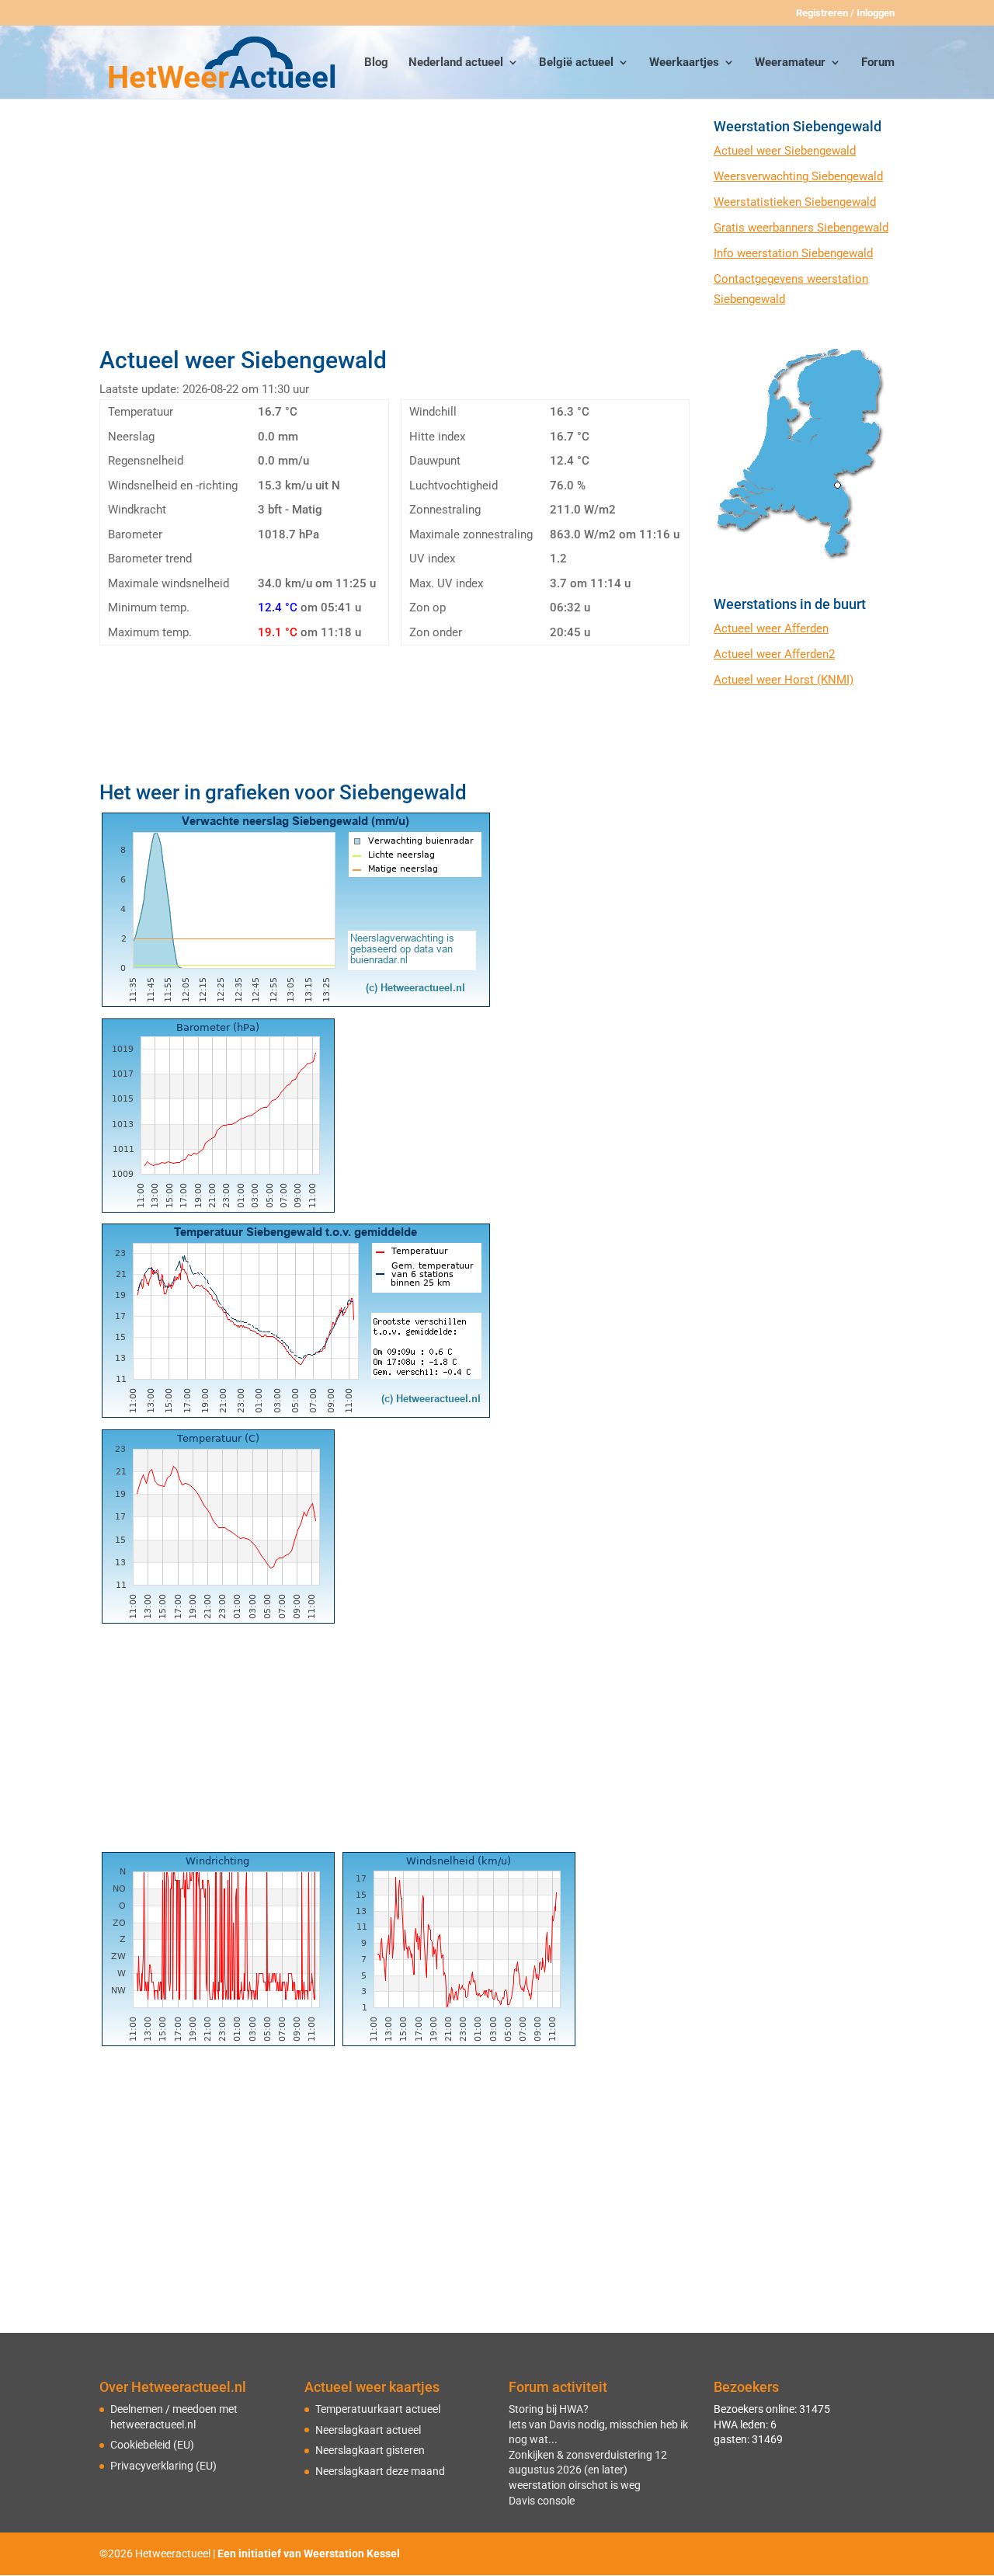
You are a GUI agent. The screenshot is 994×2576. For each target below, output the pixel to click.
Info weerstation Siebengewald (793, 253)
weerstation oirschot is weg (575, 2485)
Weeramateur (790, 63)
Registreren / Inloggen (845, 13)
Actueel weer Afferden (771, 628)
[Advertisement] (394, 228)
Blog (376, 63)
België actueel (576, 63)
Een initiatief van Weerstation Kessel (309, 2553)
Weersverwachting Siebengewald (798, 176)
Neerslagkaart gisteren (370, 2450)
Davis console (542, 2501)
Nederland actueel (456, 63)
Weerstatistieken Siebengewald (795, 202)
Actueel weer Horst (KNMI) (784, 680)
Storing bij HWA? (549, 2409)
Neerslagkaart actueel (368, 2430)
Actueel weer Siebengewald (785, 151)
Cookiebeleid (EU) (152, 2445)
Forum (878, 63)
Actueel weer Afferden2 (774, 654)
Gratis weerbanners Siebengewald (801, 228)
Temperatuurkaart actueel (378, 2409)
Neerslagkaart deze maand (380, 2471)
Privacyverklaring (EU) (163, 2466)
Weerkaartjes (684, 63)
